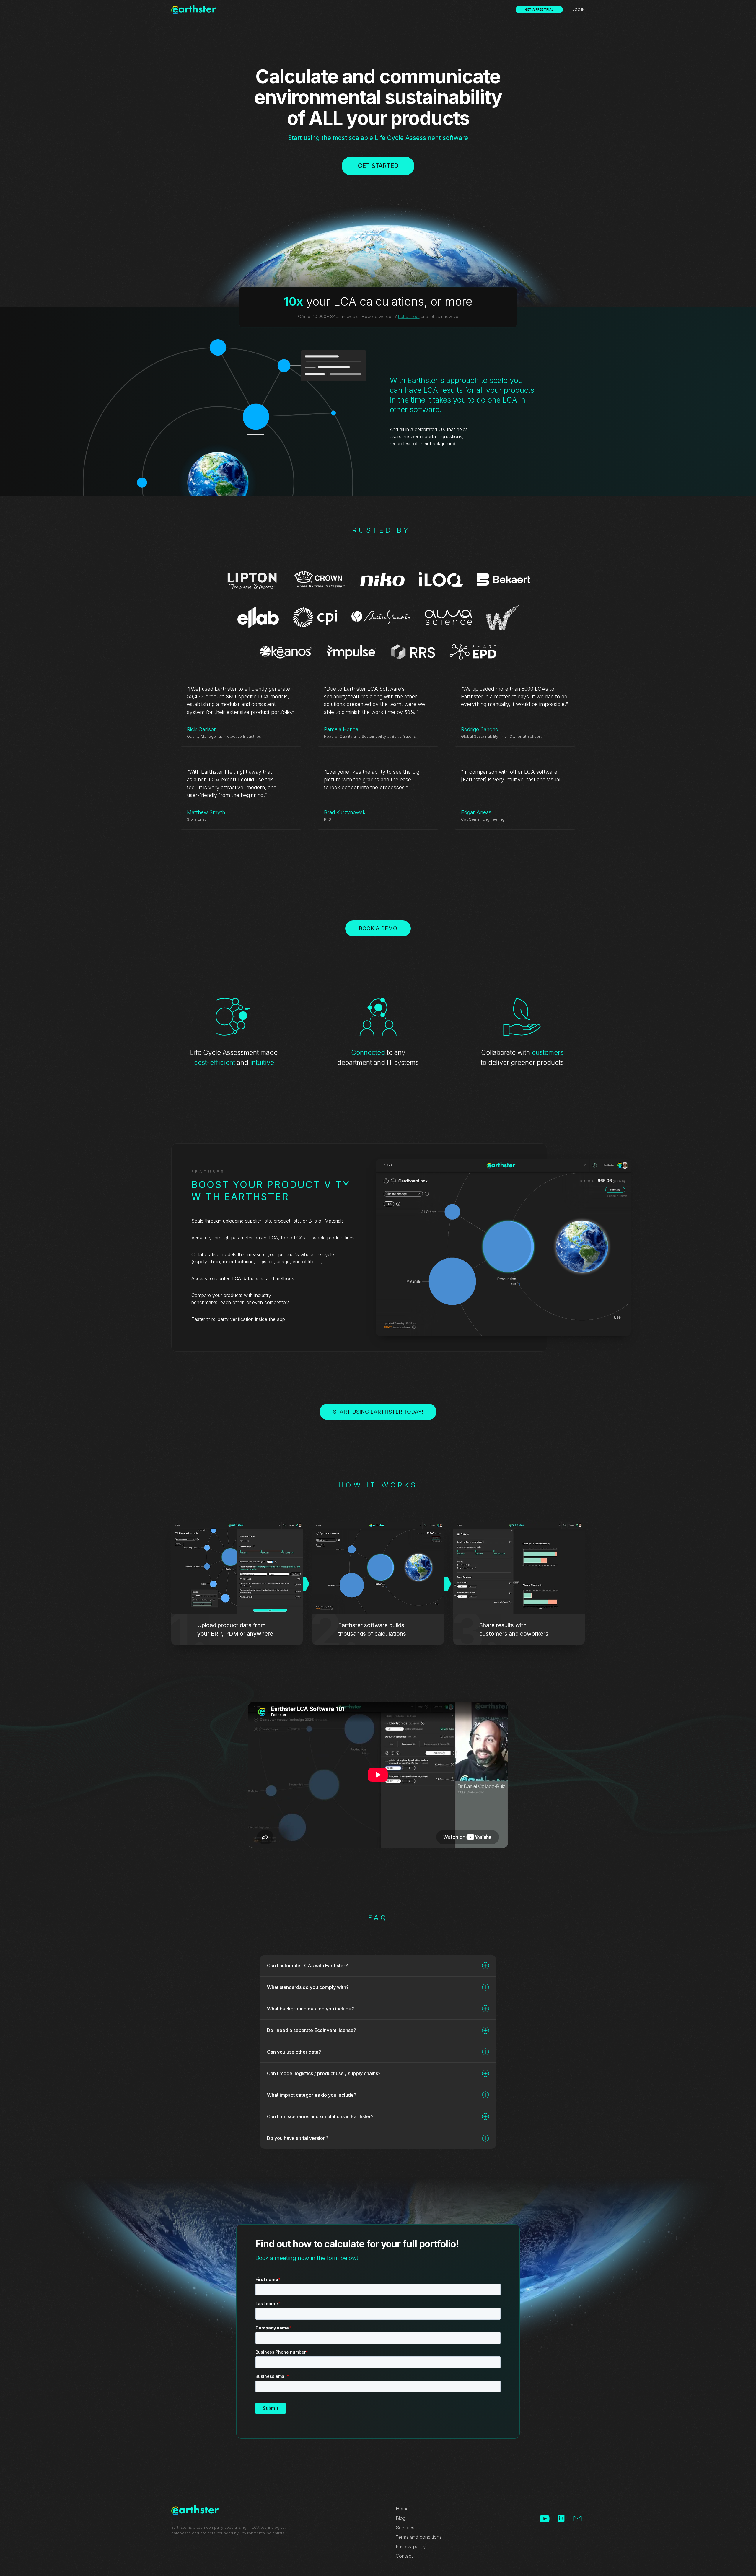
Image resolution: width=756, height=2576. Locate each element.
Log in (579, 9)
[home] (194, 9)
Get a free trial (539, 9)
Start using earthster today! (378, 1412)
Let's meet (409, 317)
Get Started (378, 166)
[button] (378, 1966)
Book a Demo (378, 928)
